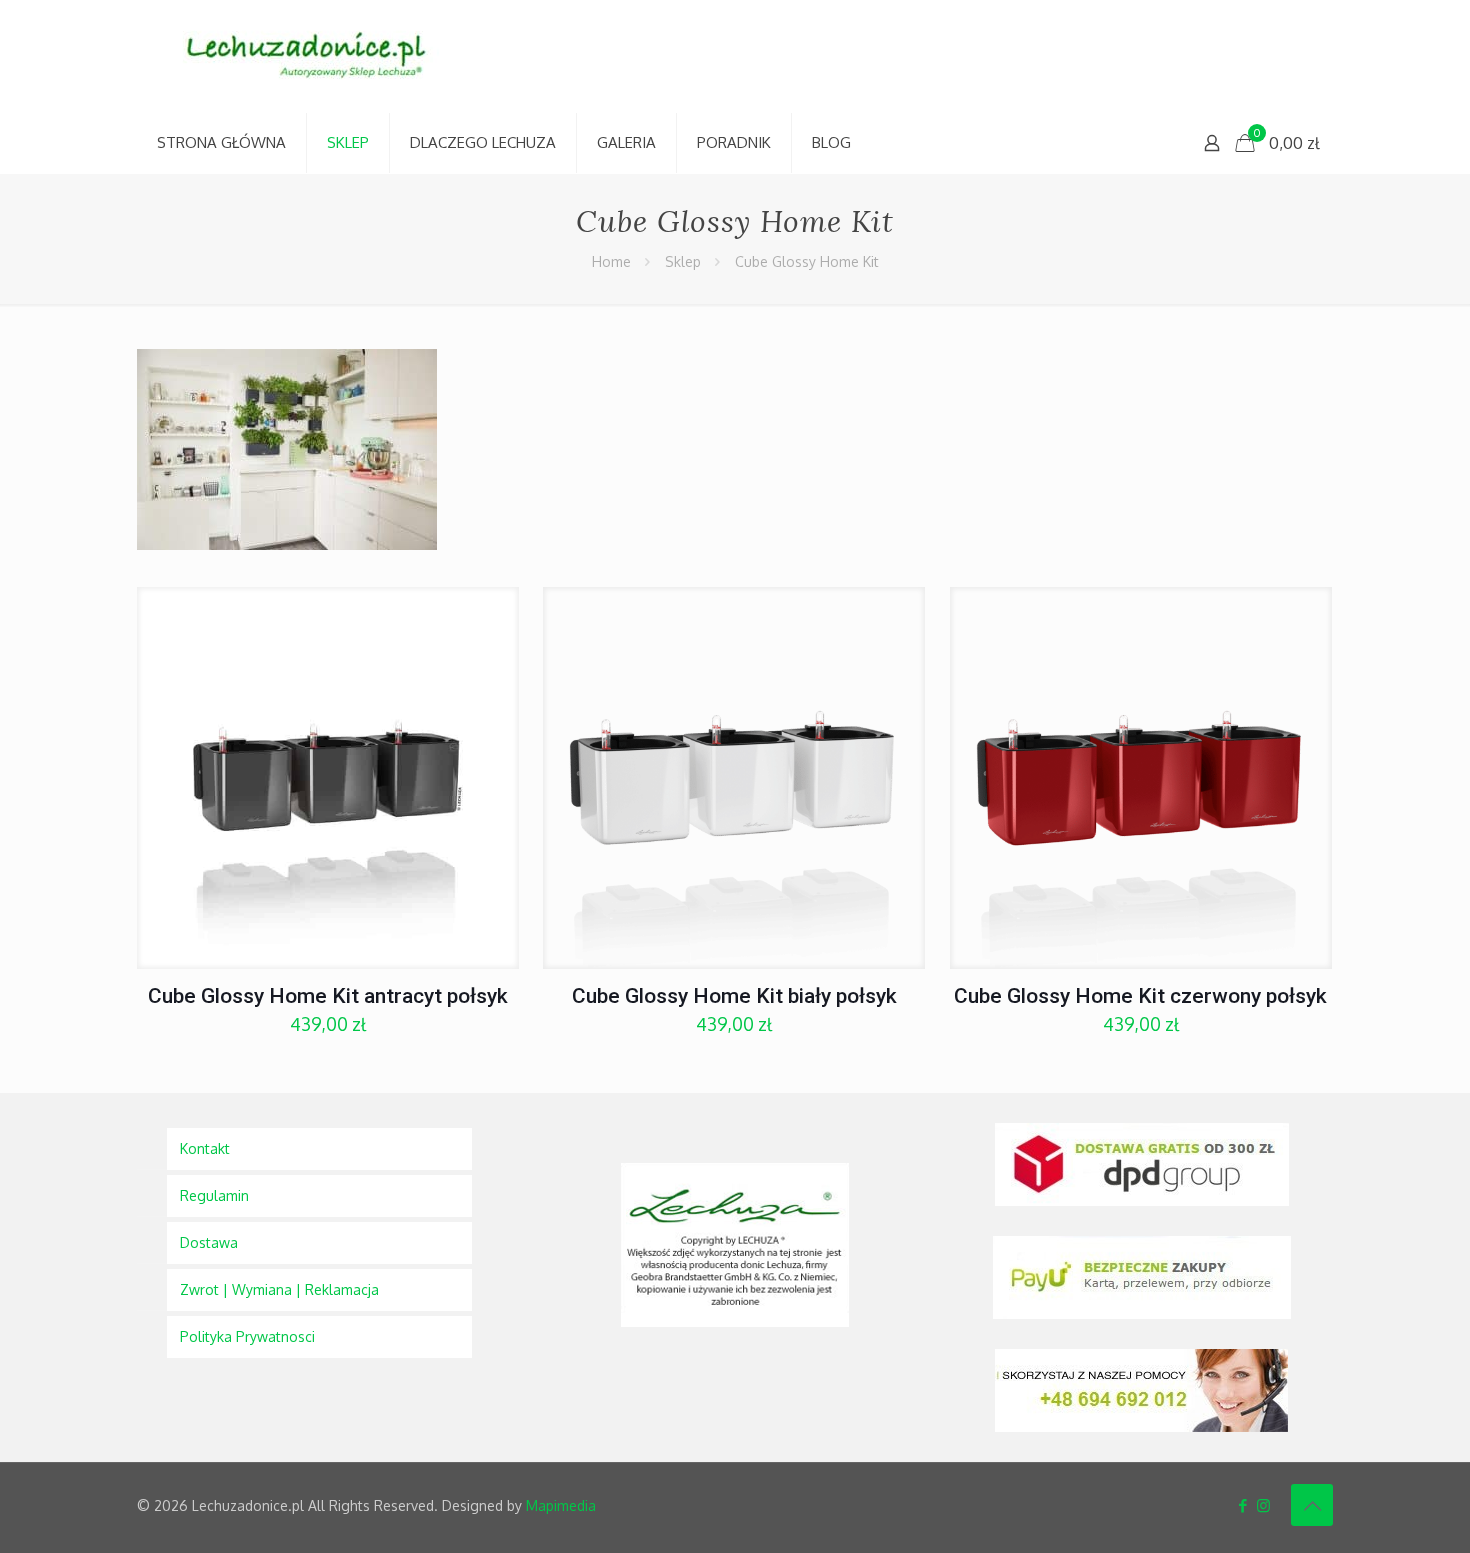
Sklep (683, 261)
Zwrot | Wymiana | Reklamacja (279, 1289)
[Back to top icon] (1312, 1505)
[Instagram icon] (1263, 1505)
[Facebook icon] (1242, 1505)
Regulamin (214, 1195)
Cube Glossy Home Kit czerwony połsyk (1140, 996)
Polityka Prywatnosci (247, 1336)
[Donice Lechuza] (317, 56)
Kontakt (205, 1148)
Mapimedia (561, 1505)
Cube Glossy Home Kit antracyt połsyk (328, 996)
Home (611, 261)
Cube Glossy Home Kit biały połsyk (734, 996)
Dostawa (209, 1242)
